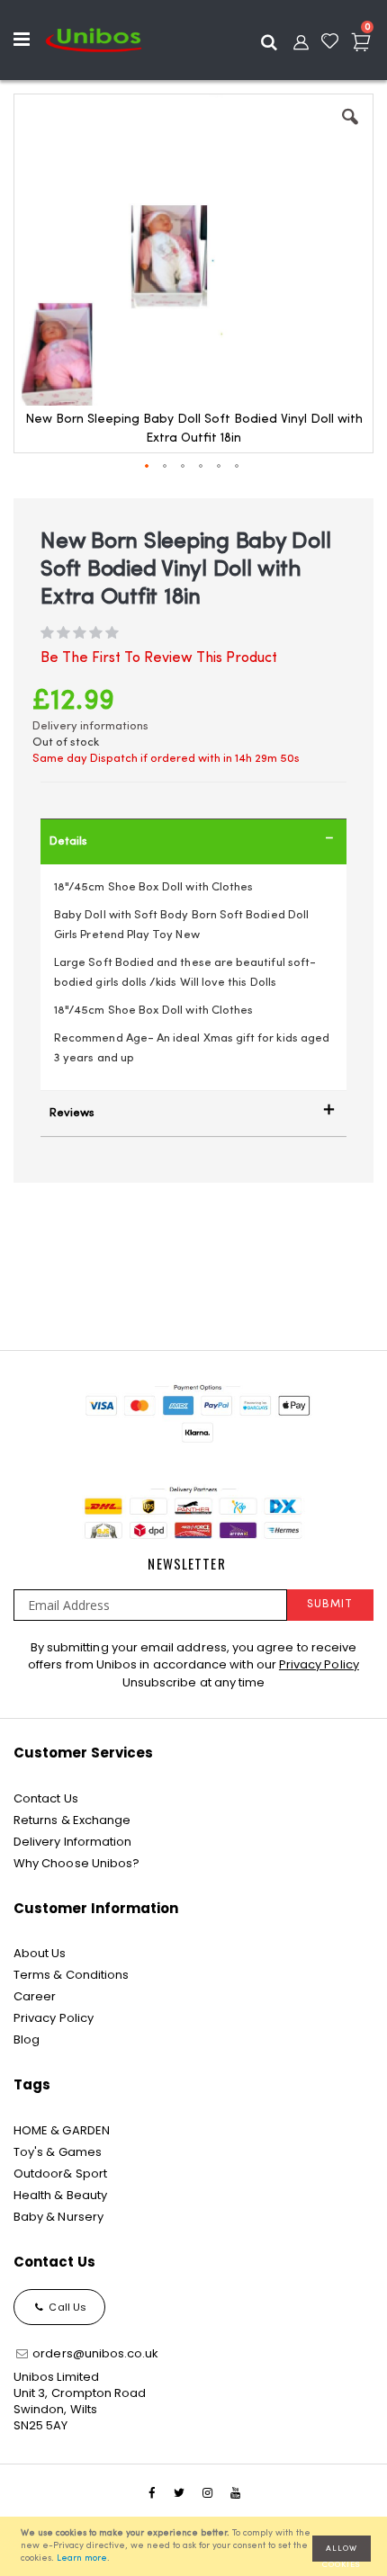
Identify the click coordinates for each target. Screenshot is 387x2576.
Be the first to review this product (159, 658)
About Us (40, 1953)
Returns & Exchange (72, 1820)
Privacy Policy (319, 1664)
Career (35, 1996)
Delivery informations (90, 726)
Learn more (82, 2558)
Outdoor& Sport (60, 2173)
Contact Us (46, 1798)
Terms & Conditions (71, 1975)
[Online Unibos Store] (94, 40)
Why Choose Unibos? (76, 1863)
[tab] (193, 841)
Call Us (66, 2307)
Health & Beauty (60, 2195)
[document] (196, 2546)
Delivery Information (72, 1842)
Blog (27, 2039)
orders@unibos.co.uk (94, 2353)
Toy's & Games (58, 2152)
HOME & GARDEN (62, 2130)
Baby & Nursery (58, 2217)
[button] (350, 130)
